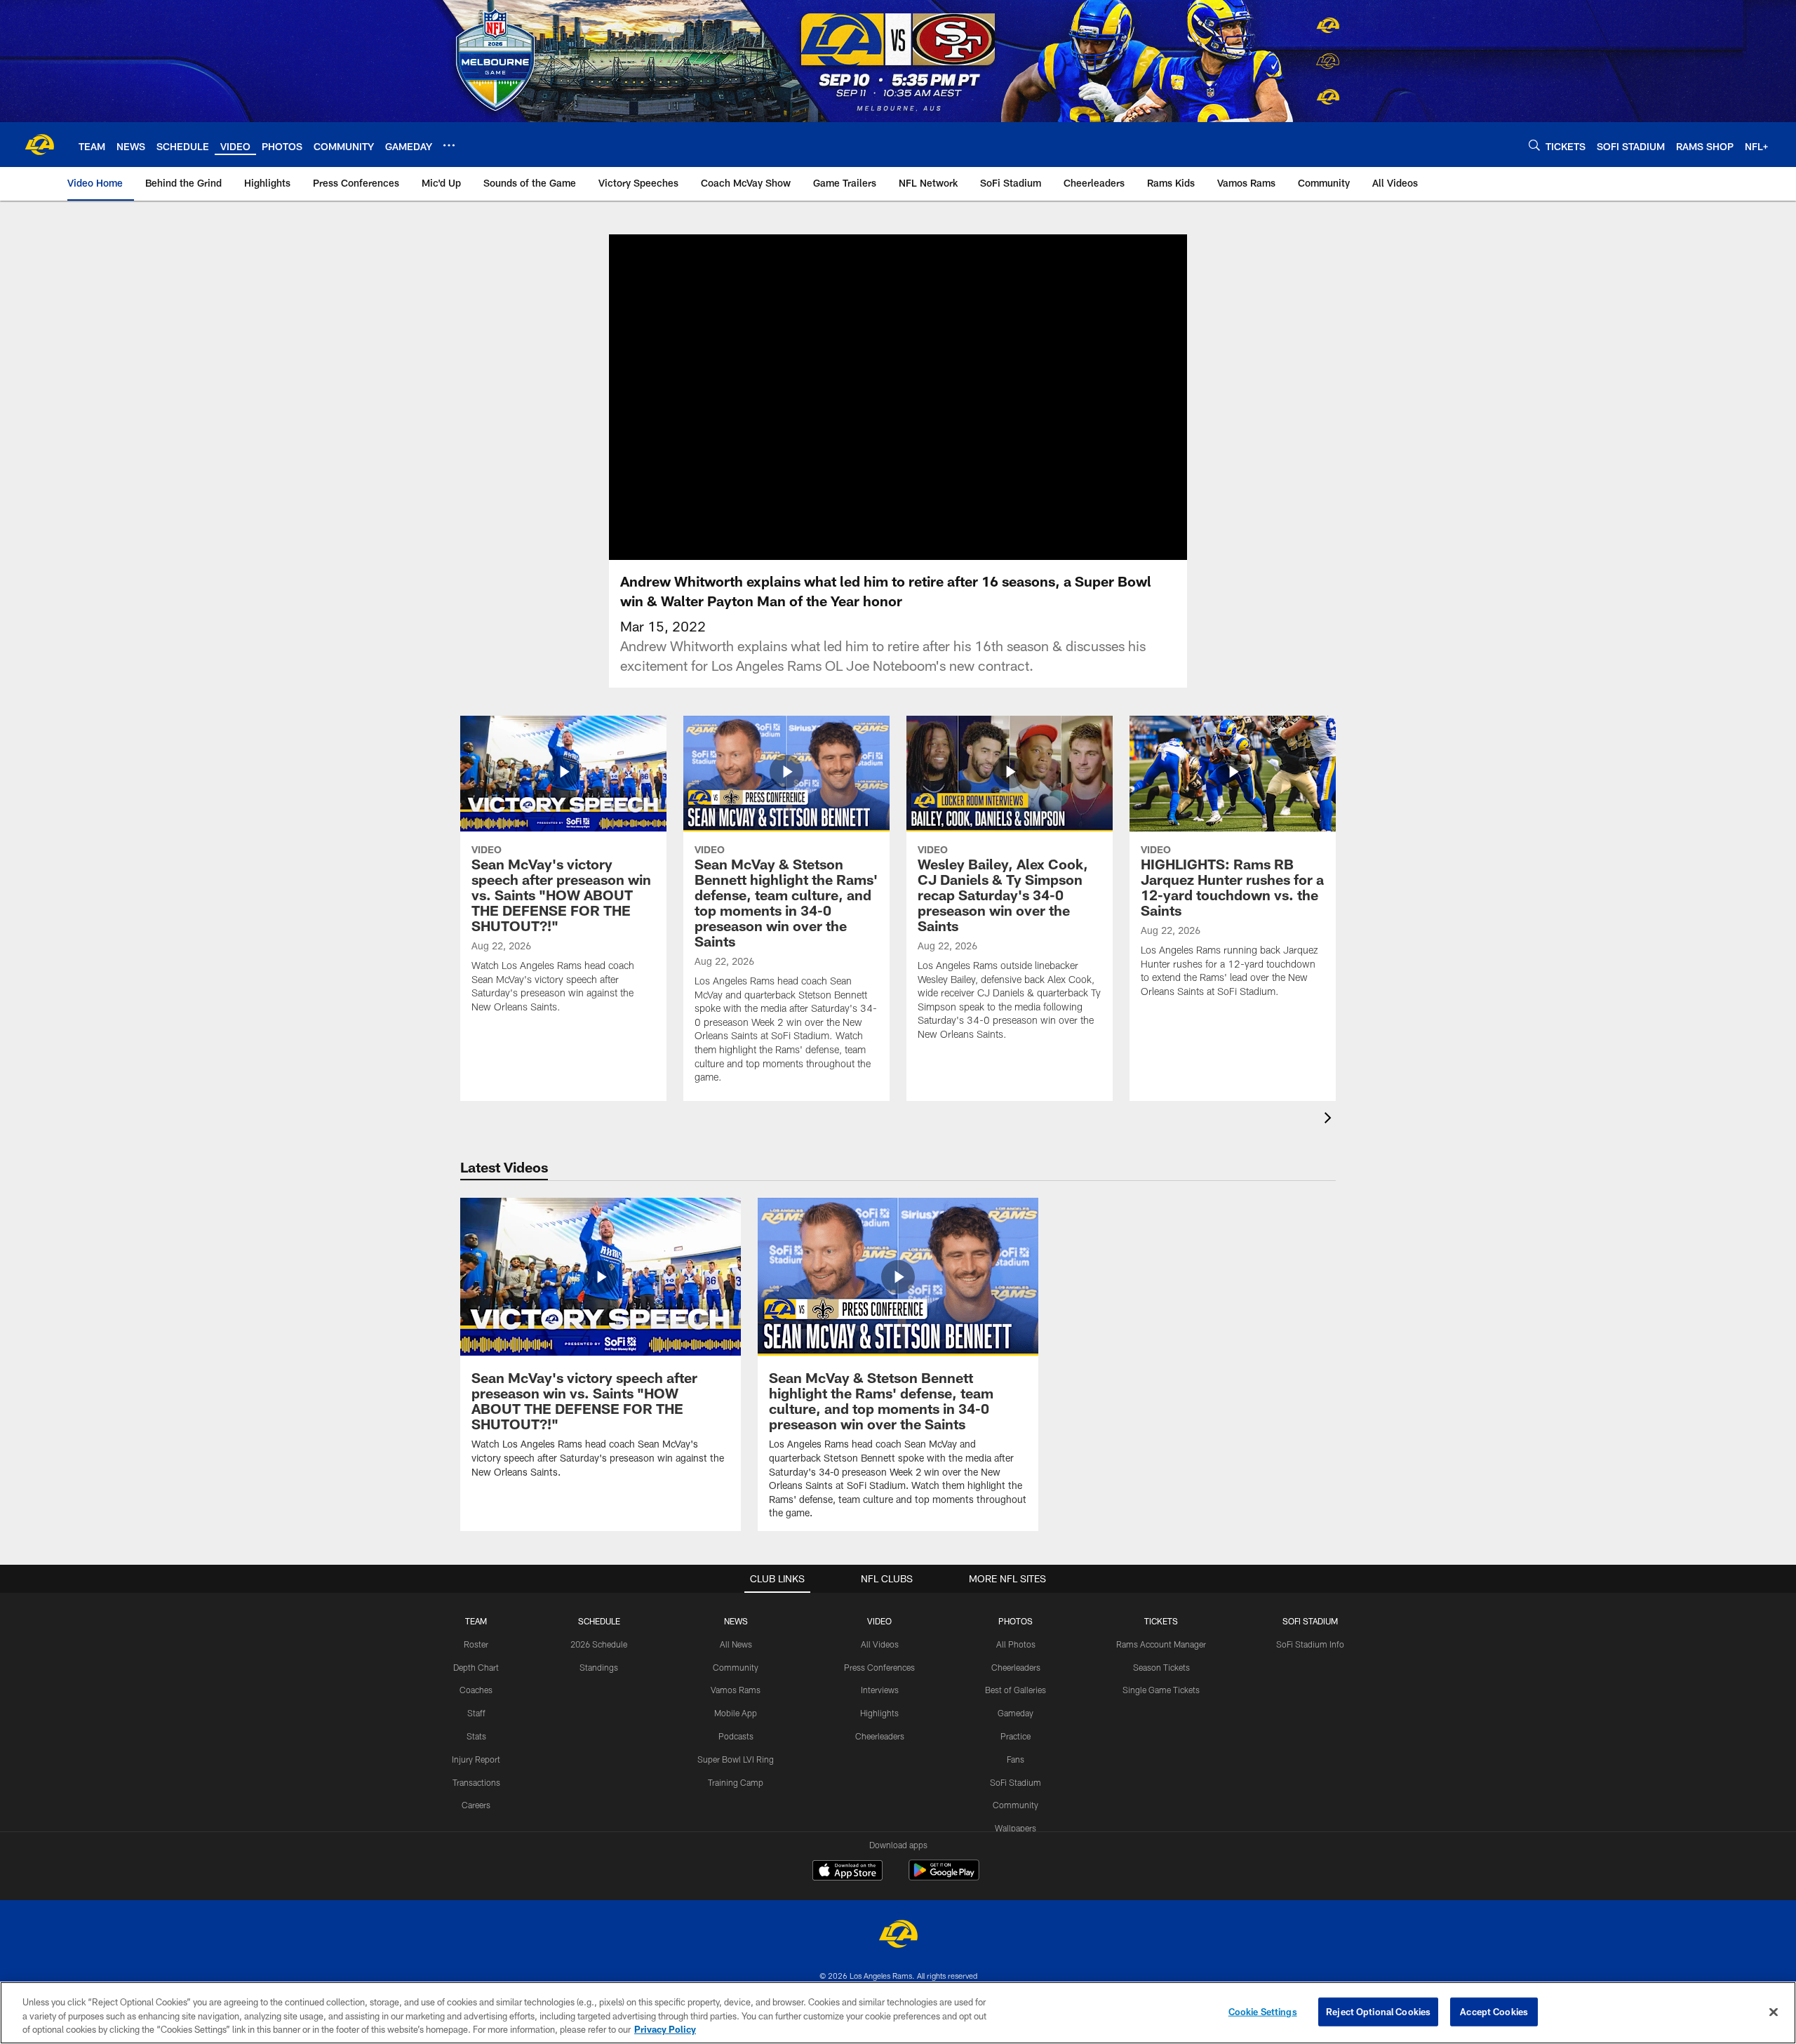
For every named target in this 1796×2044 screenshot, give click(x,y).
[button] (853, 397)
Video (879, 1621)
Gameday (1016, 1713)
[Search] (1534, 145)
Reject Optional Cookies (1378, 2011)
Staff (476, 1713)
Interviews (880, 1690)
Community (736, 1667)
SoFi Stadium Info (1310, 1644)
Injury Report (476, 1759)
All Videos (880, 1644)
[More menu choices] (449, 145)
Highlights (879, 1713)
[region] (898, 2013)
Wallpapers (1016, 1828)
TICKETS (1161, 1621)
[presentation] (1330, 1120)
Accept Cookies (1494, 2011)
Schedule (599, 1621)
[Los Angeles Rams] (898, 1936)
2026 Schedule (599, 1644)
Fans (1016, 1759)
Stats (476, 1736)
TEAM (476, 1621)
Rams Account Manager (1161, 1644)
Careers (476, 1805)
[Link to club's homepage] (39, 145)
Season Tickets (1161, 1667)
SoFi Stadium (1016, 1782)
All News (736, 1644)
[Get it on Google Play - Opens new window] (944, 1877)
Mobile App (736, 1713)
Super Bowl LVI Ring (736, 1759)
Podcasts (736, 1736)
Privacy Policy (665, 2029)
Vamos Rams (736, 1690)
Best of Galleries (1016, 1690)
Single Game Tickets (1161, 1690)
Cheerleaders (880, 1736)
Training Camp (736, 1782)
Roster (476, 1644)
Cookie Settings (1263, 2011)
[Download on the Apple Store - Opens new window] (847, 1872)
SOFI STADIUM (1310, 1621)
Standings (599, 1667)
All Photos (1016, 1644)
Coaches (476, 1690)
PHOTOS (1016, 1621)
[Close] (1774, 2012)
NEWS (736, 1621)
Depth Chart (476, 1667)
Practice (1016, 1736)
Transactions (476, 1782)
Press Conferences (879, 1667)
